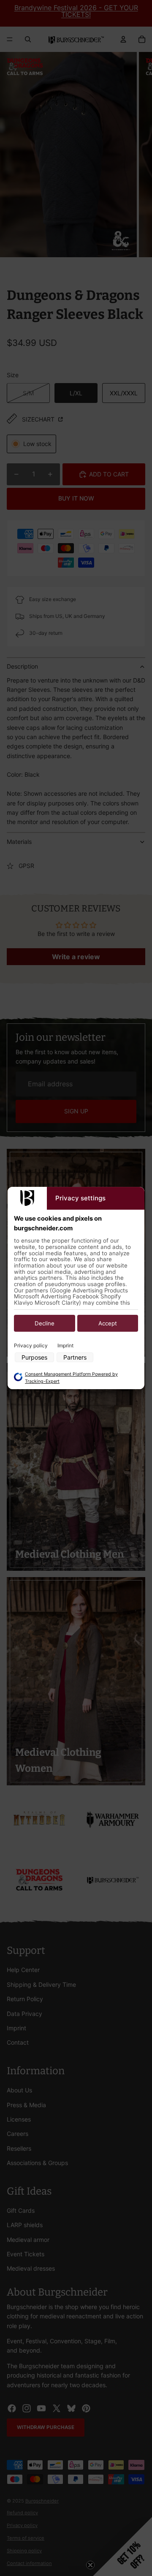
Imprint (65, 1346)
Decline (45, 1324)
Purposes (34, 1357)
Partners (75, 1357)
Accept (108, 1324)
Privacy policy (31, 1346)
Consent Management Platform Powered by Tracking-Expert (71, 1378)
